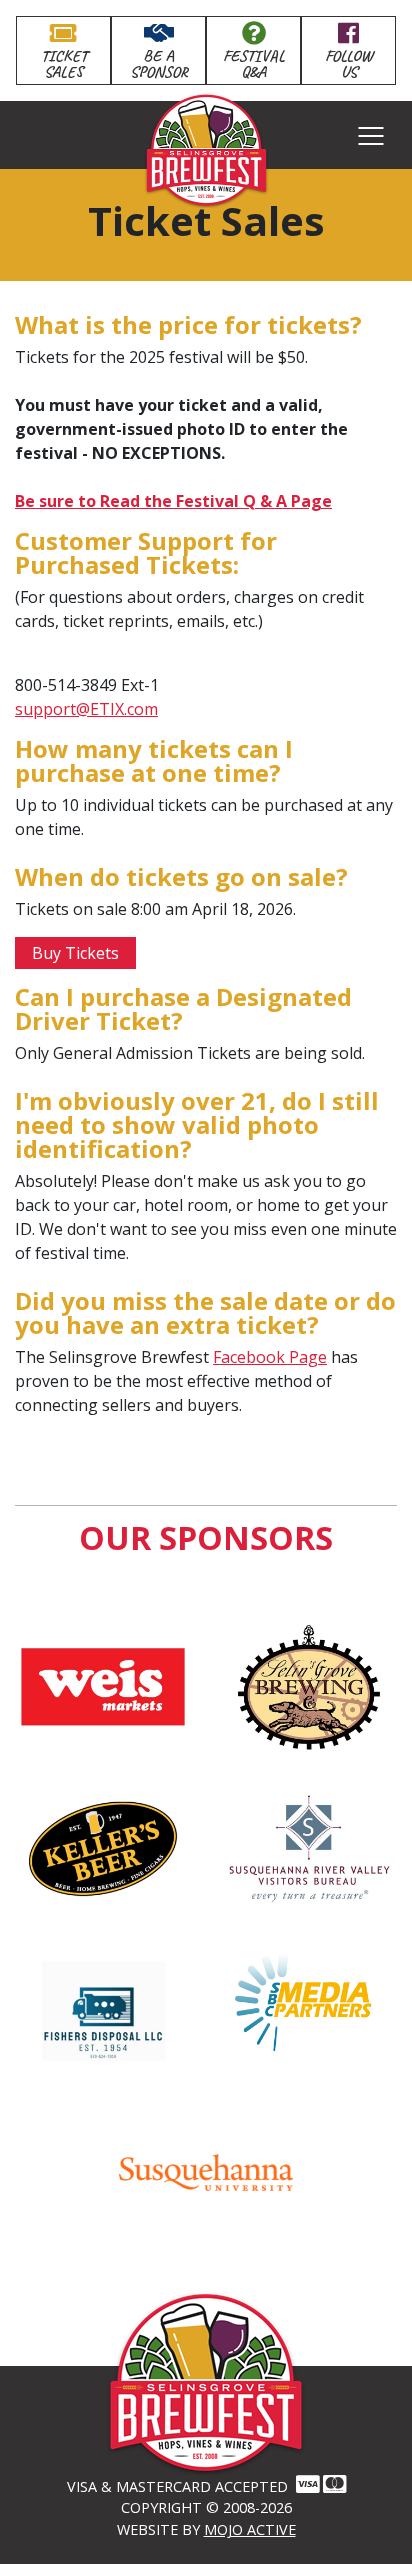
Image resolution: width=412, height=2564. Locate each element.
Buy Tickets (75, 953)
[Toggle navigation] (371, 135)
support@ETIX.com (86, 709)
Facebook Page (270, 1357)
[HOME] (206, 2430)
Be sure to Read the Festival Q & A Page (173, 501)
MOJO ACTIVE (250, 2529)
